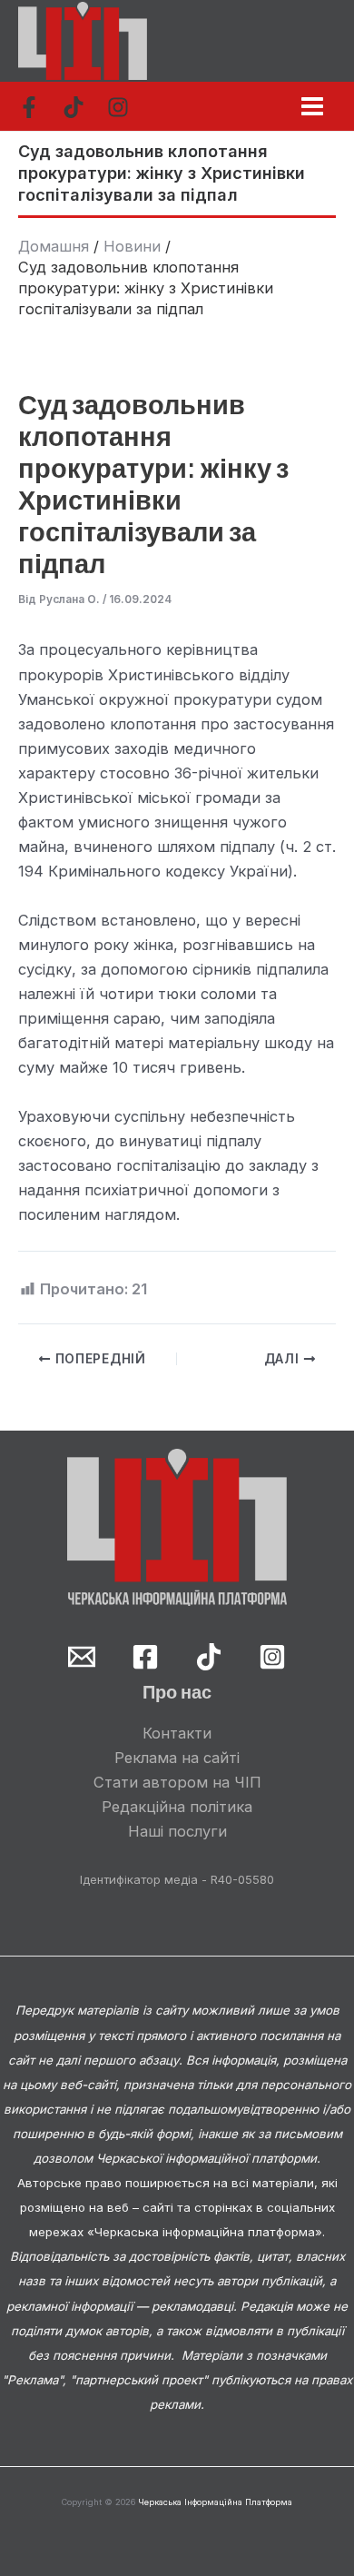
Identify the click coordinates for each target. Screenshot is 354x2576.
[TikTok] (74, 107)
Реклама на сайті (177, 1758)
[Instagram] (118, 107)
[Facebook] (29, 107)
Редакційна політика (177, 1807)
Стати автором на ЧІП (177, 1782)
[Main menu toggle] (312, 106)
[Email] (82, 1657)
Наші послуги (177, 1831)
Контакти (177, 1733)
